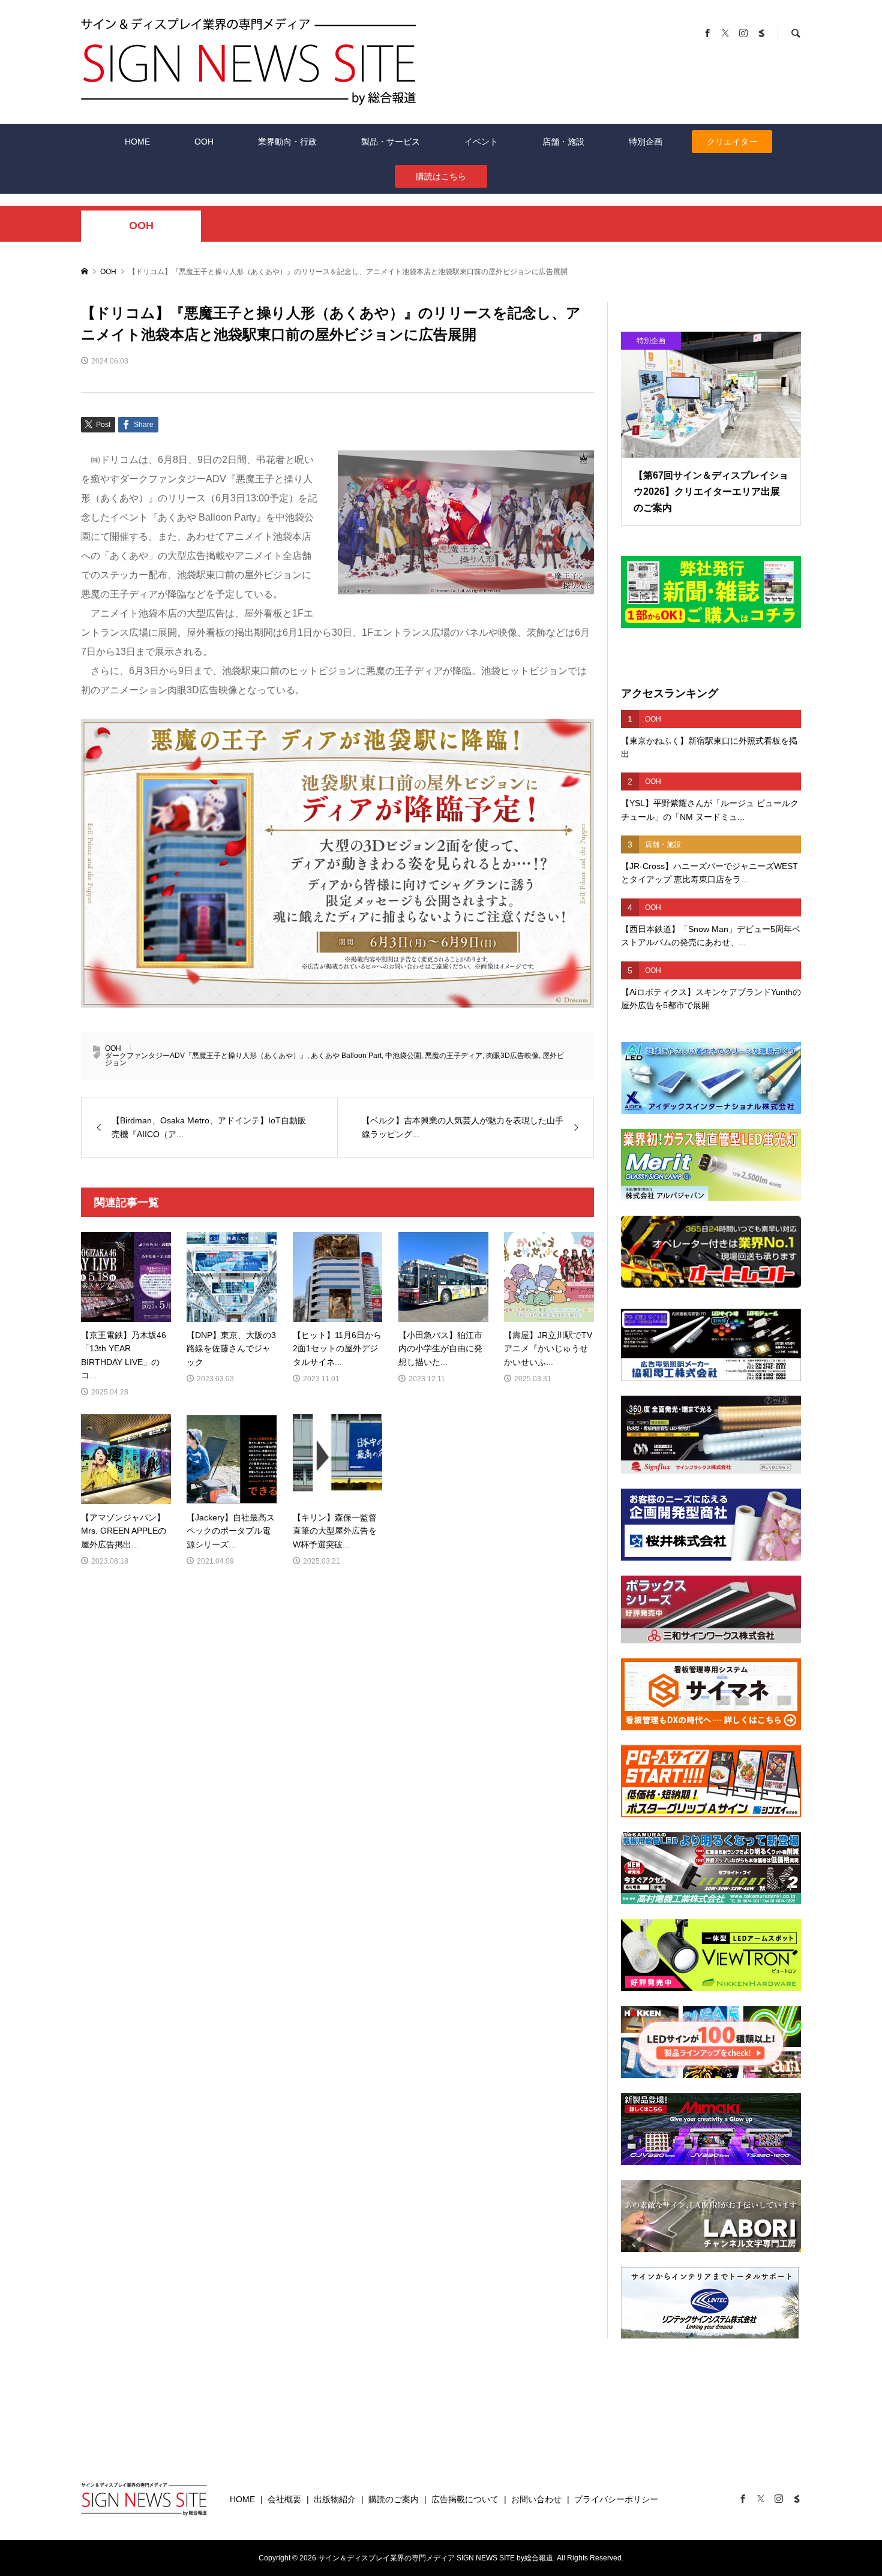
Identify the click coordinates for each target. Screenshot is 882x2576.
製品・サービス (391, 142)
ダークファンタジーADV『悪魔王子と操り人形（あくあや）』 (206, 1056)
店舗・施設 (563, 142)
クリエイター (732, 142)
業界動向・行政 (287, 142)
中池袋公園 (403, 1056)
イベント (481, 142)
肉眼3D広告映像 (512, 1056)
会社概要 (284, 2499)
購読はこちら (441, 176)
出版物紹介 (335, 2499)
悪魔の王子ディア (454, 1056)
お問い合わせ (536, 2499)
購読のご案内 (394, 2499)
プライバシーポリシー (616, 2499)
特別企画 (646, 142)
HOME (137, 142)
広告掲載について (465, 2499)
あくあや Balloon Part (346, 1056)
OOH (204, 142)
